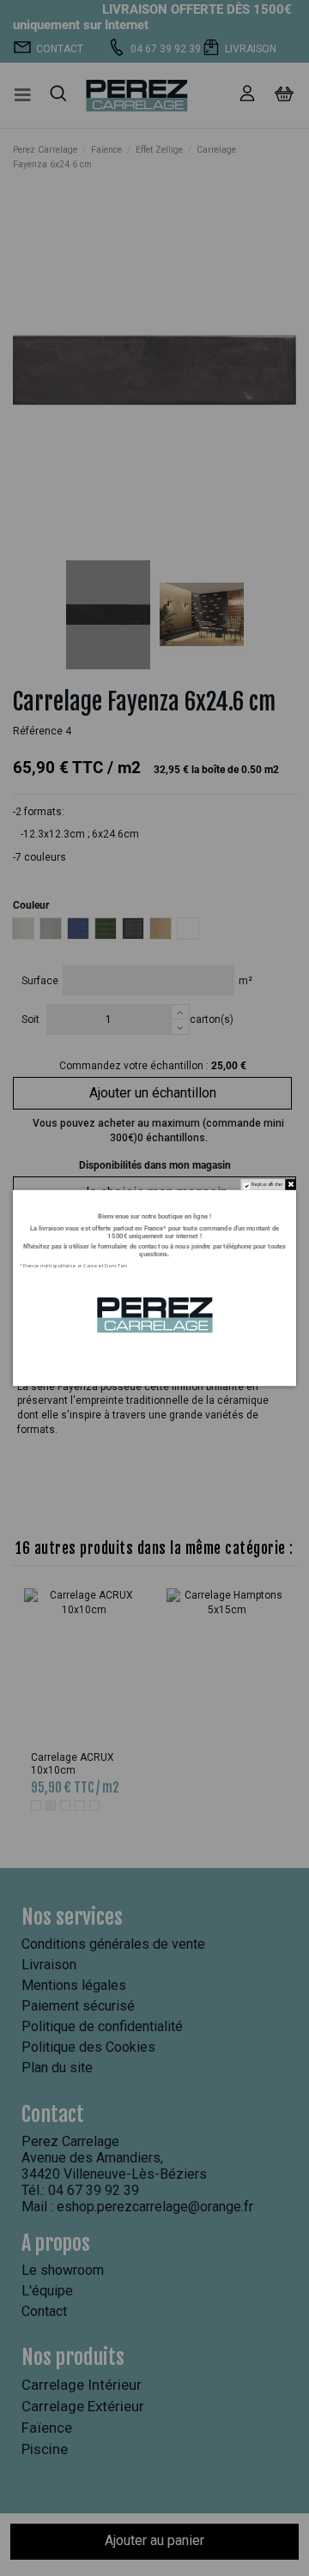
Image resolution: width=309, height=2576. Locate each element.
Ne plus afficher (267, 1185)
